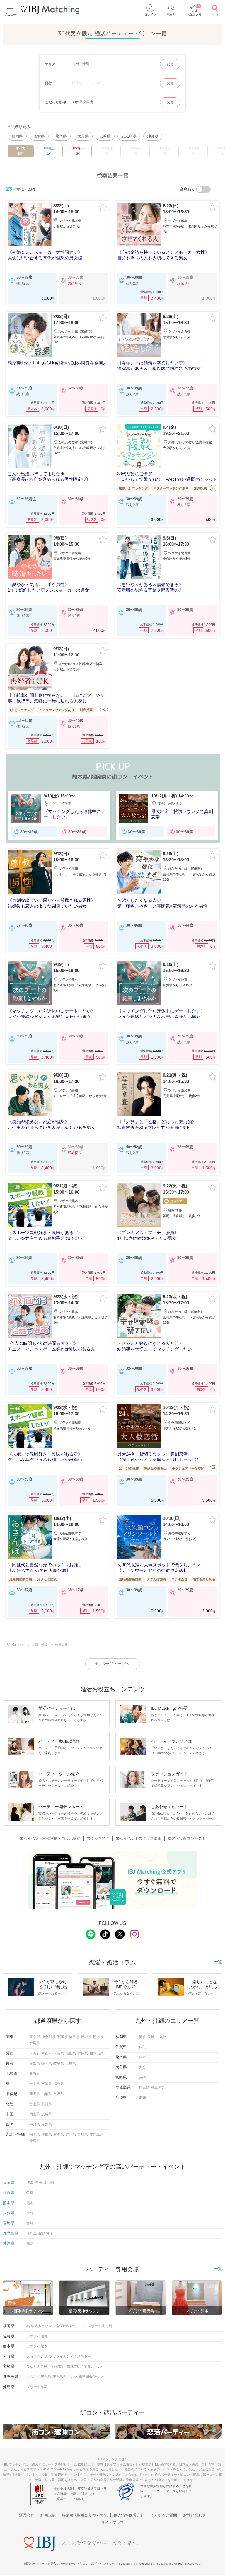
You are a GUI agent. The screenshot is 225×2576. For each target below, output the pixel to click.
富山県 (35, 2104)
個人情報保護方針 (129, 2515)
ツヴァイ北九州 (100, 2326)
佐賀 (142, 2047)
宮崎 (142, 2078)
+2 (214, 488)
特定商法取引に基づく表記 (85, 2515)
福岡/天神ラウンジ (71, 2326)
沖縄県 (153, 136)
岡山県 (35, 2114)
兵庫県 (59, 2053)
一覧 (218, 1962)
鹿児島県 (129, 136)
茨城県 (86, 2037)
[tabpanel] (59, 816)
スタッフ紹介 (98, 1839)
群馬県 (35, 2043)
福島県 (59, 2084)
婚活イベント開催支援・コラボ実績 (50, 1839)
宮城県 (47, 2084)
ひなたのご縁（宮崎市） (46, 2366)
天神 (151, 2037)
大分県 (83, 136)
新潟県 (35, 2094)
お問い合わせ (195, 2515)
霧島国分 (158, 2087)
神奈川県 (48, 2037)
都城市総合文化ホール (84, 2366)
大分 (142, 2067)
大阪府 (35, 2053)
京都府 (47, 2053)
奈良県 (83, 2053)
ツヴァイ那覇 (37, 2387)
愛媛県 (47, 2124)
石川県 (47, 2104)
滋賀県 (71, 2053)
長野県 (59, 2094)
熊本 (142, 2057)
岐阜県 (59, 2063)
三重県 (71, 2063)
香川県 (35, 2124)
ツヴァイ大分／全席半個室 (70, 2356)
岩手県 (35, 2084)
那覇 (142, 2098)
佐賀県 (39, 136)
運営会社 (27, 2515)
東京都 (35, 2037)
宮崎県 (105, 136)
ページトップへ (115, 1664)
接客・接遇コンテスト (187, 1839)
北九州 (161, 2037)
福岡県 (17, 136)
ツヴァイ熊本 (37, 2346)
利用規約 (48, 2515)
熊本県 (61, 136)
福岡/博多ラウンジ (41, 2326)
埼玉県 (74, 2037)
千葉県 (62, 2037)
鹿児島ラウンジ (65, 2377)
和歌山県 (96, 2053)
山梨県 (47, 2094)
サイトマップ (112, 2523)
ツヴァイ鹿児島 (39, 2377)
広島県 (47, 2114)
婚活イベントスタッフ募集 (139, 1839)
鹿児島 (144, 2087)
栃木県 (98, 2037)
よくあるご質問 (164, 2515)
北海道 (35, 2074)
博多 (142, 2037)
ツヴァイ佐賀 (37, 2336)
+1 (214, 1468)
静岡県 (47, 2063)
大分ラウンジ (37, 2356)
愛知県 (35, 2063)
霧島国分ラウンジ (93, 2377)
